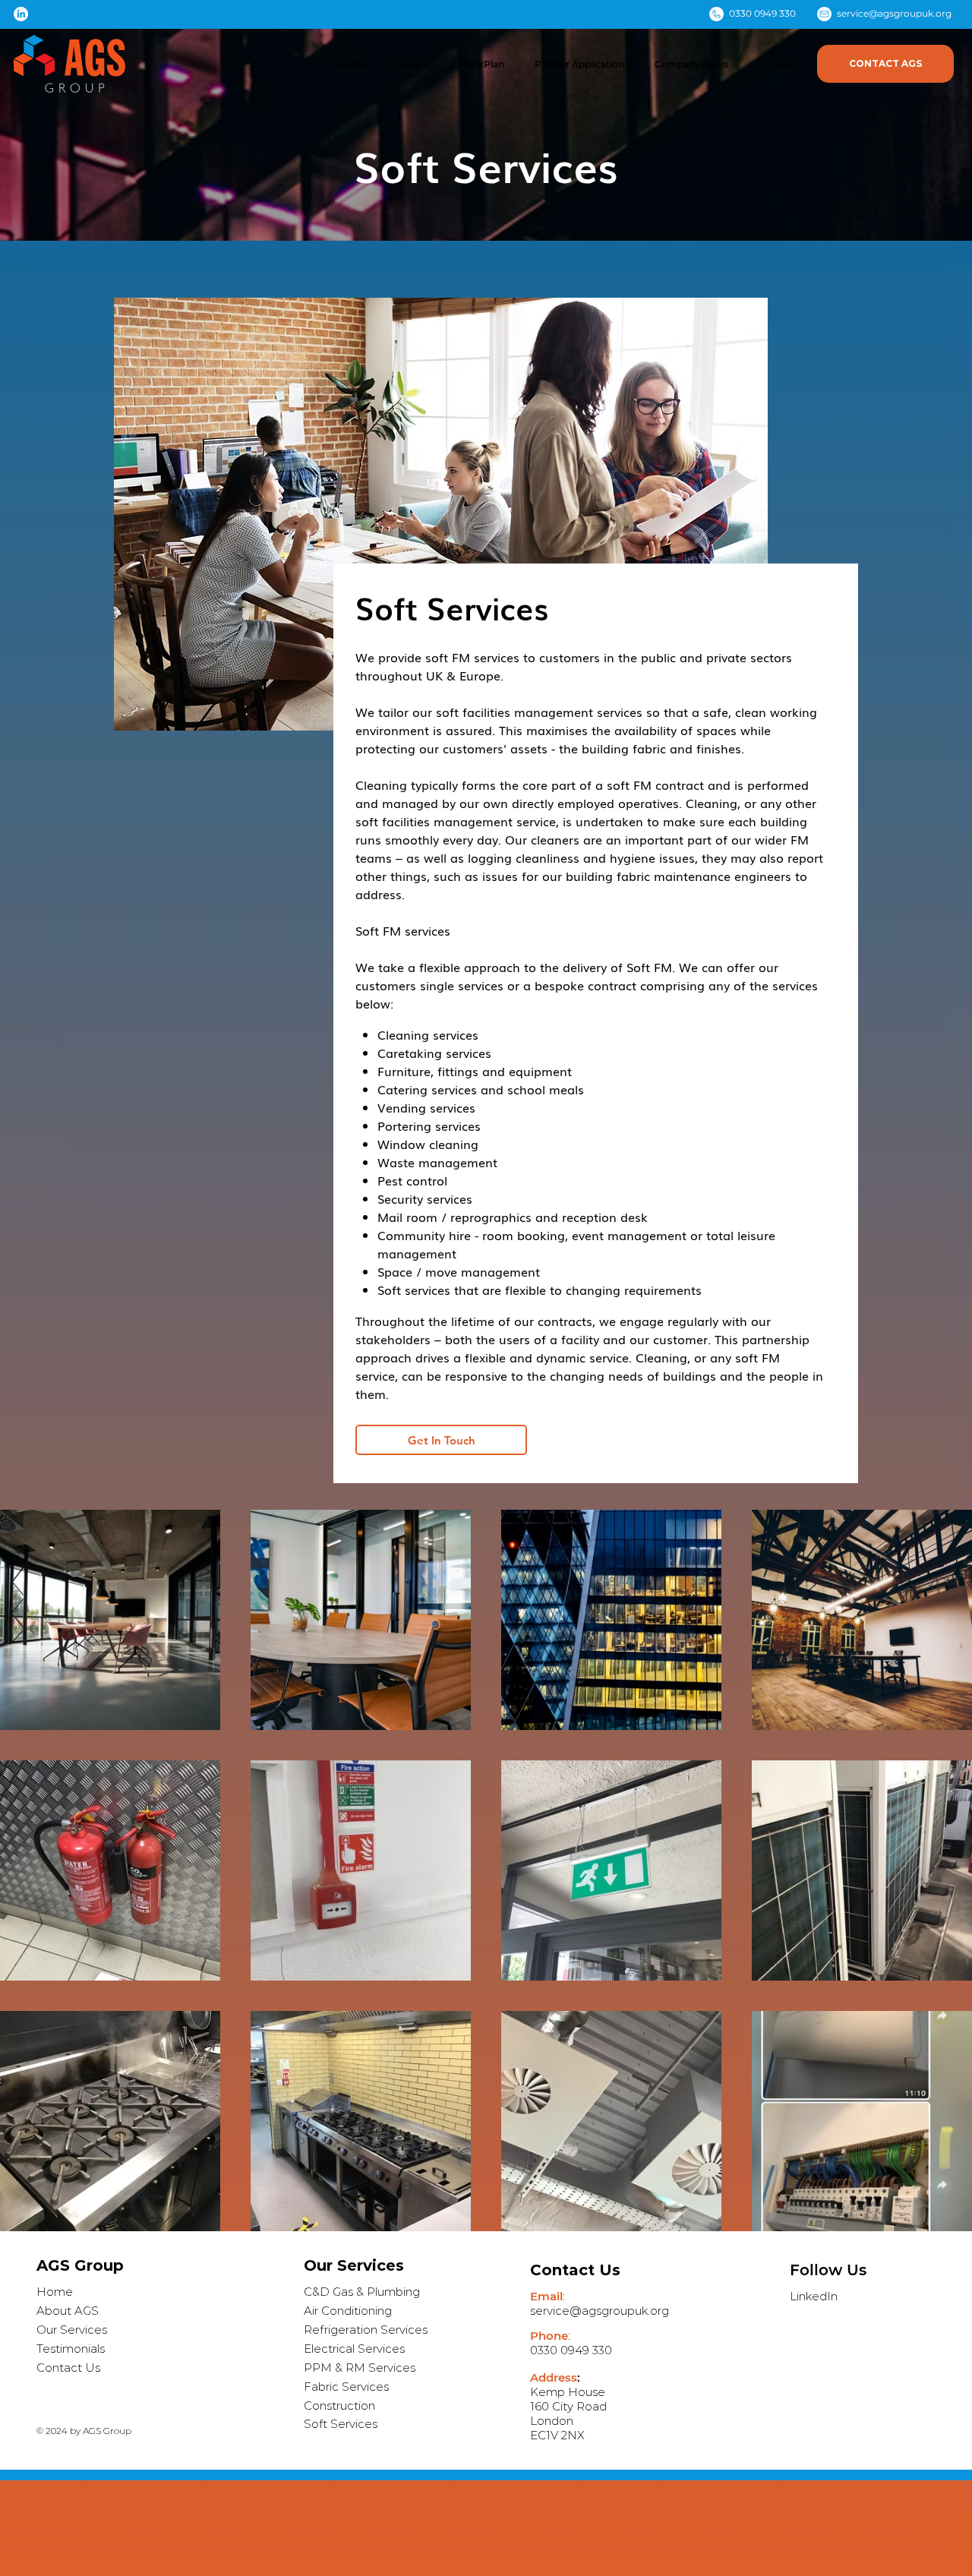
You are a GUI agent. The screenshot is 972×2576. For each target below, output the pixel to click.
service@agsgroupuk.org (894, 13)
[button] (412, 64)
